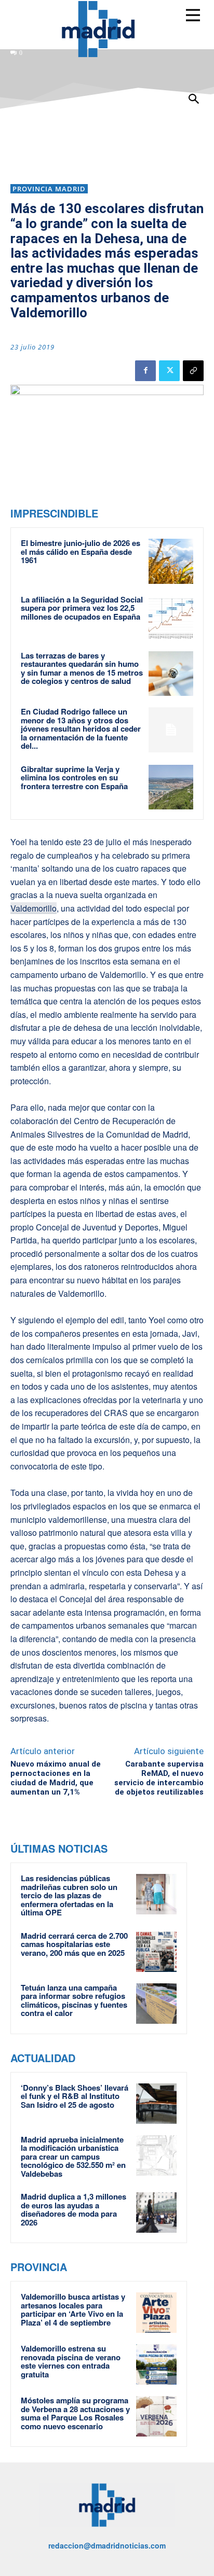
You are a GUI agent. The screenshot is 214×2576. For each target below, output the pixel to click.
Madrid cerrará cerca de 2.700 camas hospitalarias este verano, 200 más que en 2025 (74, 1944)
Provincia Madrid (49, 189)
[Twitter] (169, 371)
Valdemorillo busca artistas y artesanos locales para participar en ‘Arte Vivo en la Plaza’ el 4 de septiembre (73, 2309)
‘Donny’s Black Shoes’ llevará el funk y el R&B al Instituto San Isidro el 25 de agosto (75, 2096)
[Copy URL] (193, 371)
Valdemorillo (34, 908)
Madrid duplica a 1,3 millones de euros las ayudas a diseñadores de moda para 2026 (73, 2209)
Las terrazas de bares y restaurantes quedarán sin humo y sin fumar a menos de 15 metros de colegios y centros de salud (82, 668)
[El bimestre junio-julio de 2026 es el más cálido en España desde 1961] (171, 561)
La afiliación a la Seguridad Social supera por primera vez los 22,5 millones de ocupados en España (82, 608)
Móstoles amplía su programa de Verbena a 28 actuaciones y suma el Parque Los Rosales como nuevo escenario (75, 2413)
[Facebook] (145, 371)
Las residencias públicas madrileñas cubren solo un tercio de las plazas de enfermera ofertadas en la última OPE (69, 1895)
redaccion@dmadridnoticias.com (107, 2545)
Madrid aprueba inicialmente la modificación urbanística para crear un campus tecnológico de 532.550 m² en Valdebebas (73, 2157)
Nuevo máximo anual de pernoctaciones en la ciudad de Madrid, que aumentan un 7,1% (56, 1778)
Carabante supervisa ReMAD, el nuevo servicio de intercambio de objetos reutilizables (159, 1778)
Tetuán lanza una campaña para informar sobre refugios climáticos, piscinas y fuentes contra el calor (74, 2000)
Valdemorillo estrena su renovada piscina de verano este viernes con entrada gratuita (71, 2361)
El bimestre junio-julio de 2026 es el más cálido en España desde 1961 (81, 551)
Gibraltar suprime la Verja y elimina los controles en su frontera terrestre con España (74, 778)
